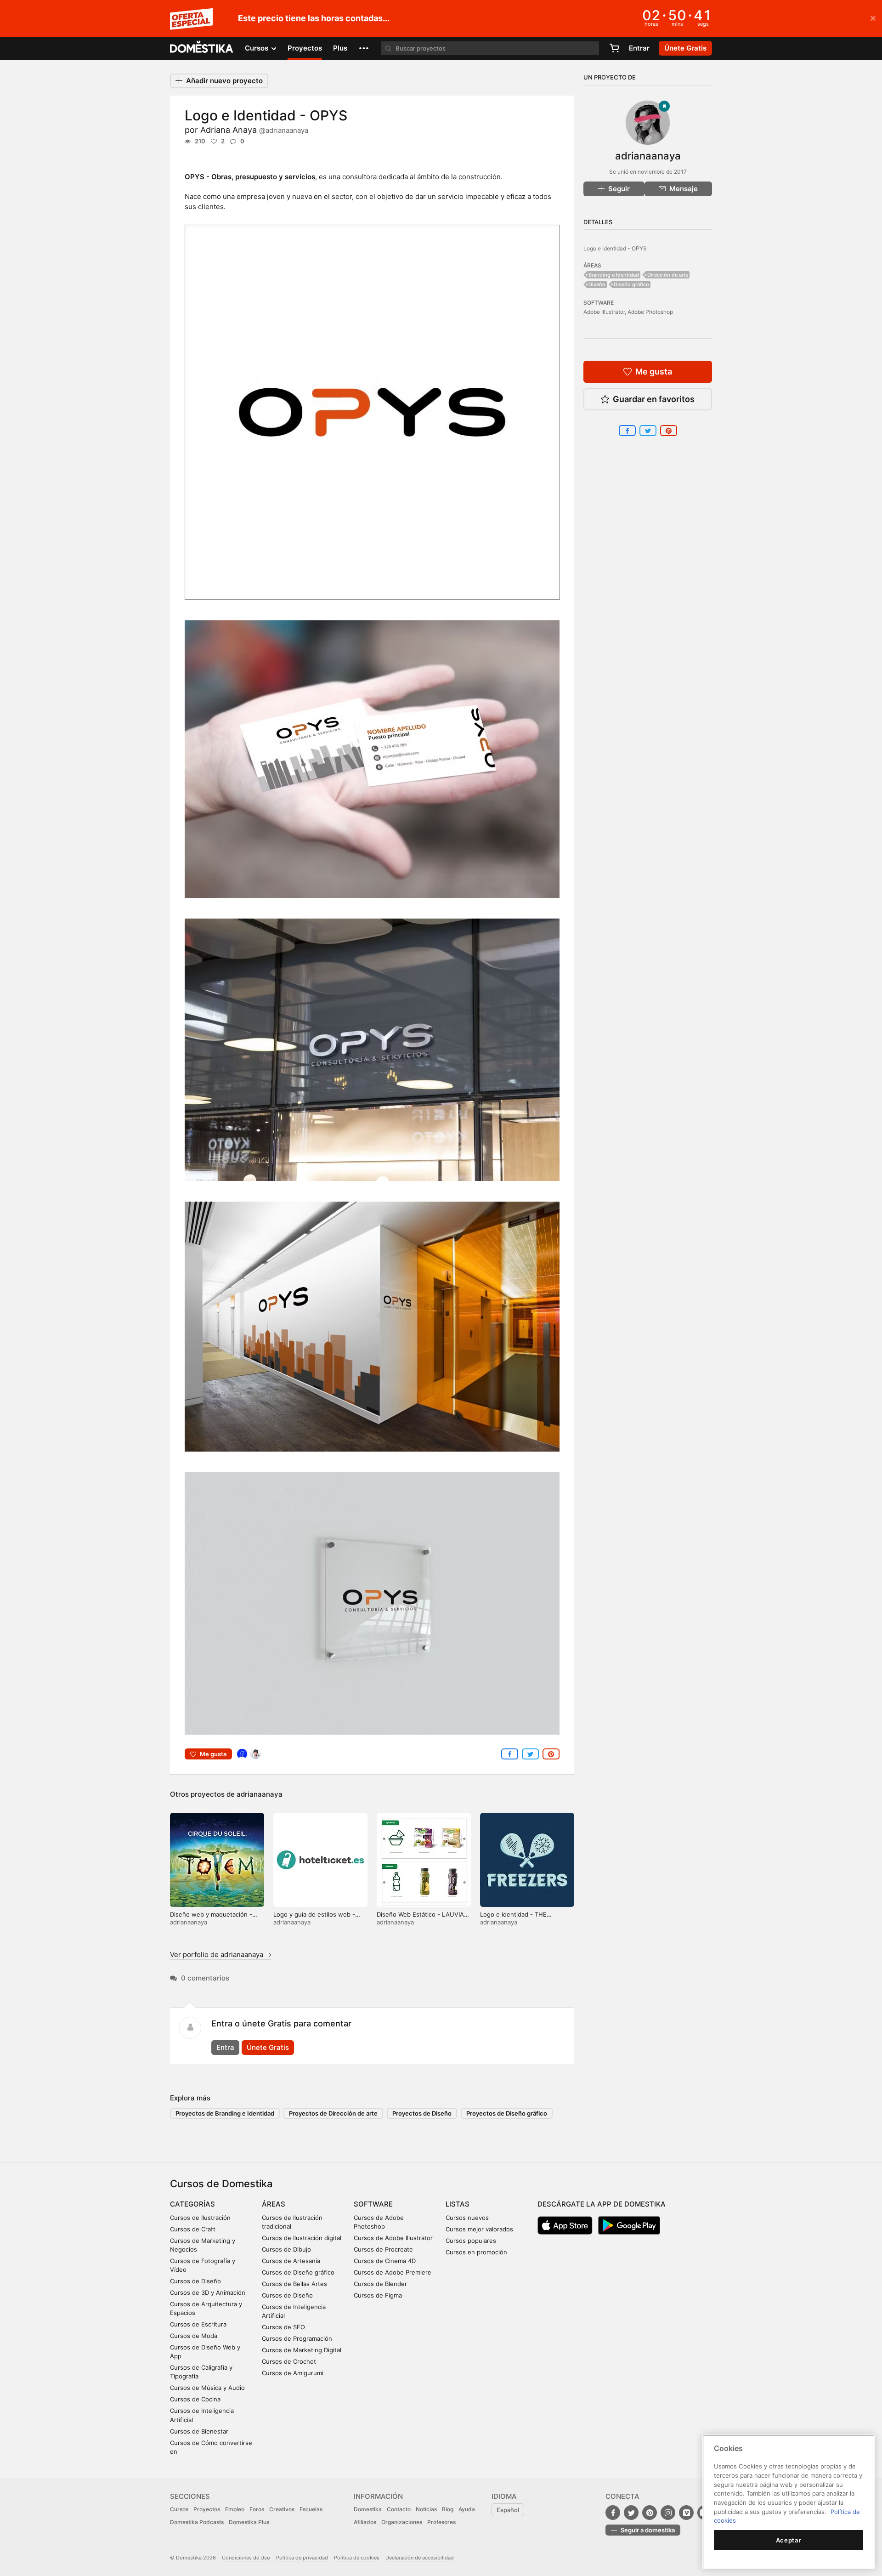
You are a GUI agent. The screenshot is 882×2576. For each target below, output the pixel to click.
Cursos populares (471, 2241)
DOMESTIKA (202, 48)
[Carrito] (614, 48)
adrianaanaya (260, 1794)
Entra (225, 2047)
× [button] (873, 17)
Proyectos (305, 48)
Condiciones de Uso (246, 2558)
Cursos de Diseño (195, 2281)
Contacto (399, 2509)
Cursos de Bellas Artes (294, 2284)
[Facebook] (613, 2513)
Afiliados (365, 2522)
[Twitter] (631, 2513)
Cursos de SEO (283, 2327)
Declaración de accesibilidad (420, 2558)
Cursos (179, 2509)
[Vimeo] (686, 2513)
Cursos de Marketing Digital (302, 2350)
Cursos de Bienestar (199, 2431)
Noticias (426, 2509)
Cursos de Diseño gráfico (298, 2272)
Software (373, 2204)
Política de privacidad (302, 2558)
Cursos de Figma (378, 2295)
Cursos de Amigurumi (293, 2373)
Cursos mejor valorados (479, 2229)
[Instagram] (668, 2513)
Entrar (639, 48)
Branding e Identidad (614, 275)
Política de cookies (357, 2558)
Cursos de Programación (297, 2338)
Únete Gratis (268, 2047)
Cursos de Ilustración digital (302, 2238)
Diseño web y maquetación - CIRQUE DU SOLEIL (211, 1918)
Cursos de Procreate (383, 2249)
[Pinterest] (650, 2513)
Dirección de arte (668, 275)
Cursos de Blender (380, 2284)
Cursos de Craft (193, 2229)
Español (508, 2510)
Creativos (282, 2509)
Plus (340, 48)
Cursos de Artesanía (291, 2261)
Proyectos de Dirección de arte (333, 2113)
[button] (364, 48)
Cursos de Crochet (289, 2361)
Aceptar (789, 2540)
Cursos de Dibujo (286, 2249)
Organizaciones (402, 2522)
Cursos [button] (257, 48)
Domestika (368, 2509)
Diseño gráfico (631, 284)
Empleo (235, 2509)
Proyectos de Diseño (422, 2113)
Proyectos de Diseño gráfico (507, 2113)
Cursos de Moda (194, 2336)
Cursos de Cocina (195, 2399)
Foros (257, 2509)
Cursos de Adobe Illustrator (393, 2238)
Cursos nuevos (467, 2218)
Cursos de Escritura (198, 2324)
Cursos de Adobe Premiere (393, 2272)
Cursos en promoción (476, 2252)
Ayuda (467, 2509)
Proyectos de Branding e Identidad (225, 2113)
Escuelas (311, 2509)
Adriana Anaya (254, 130)
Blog (448, 2509)
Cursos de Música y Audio (207, 2388)
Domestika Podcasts (197, 2522)
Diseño (597, 284)
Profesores (441, 2522)
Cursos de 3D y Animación (208, 2292)
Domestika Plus (249, 2522)
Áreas (274, 2204)
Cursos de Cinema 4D (385, 2261)
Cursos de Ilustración (200, 2218)
